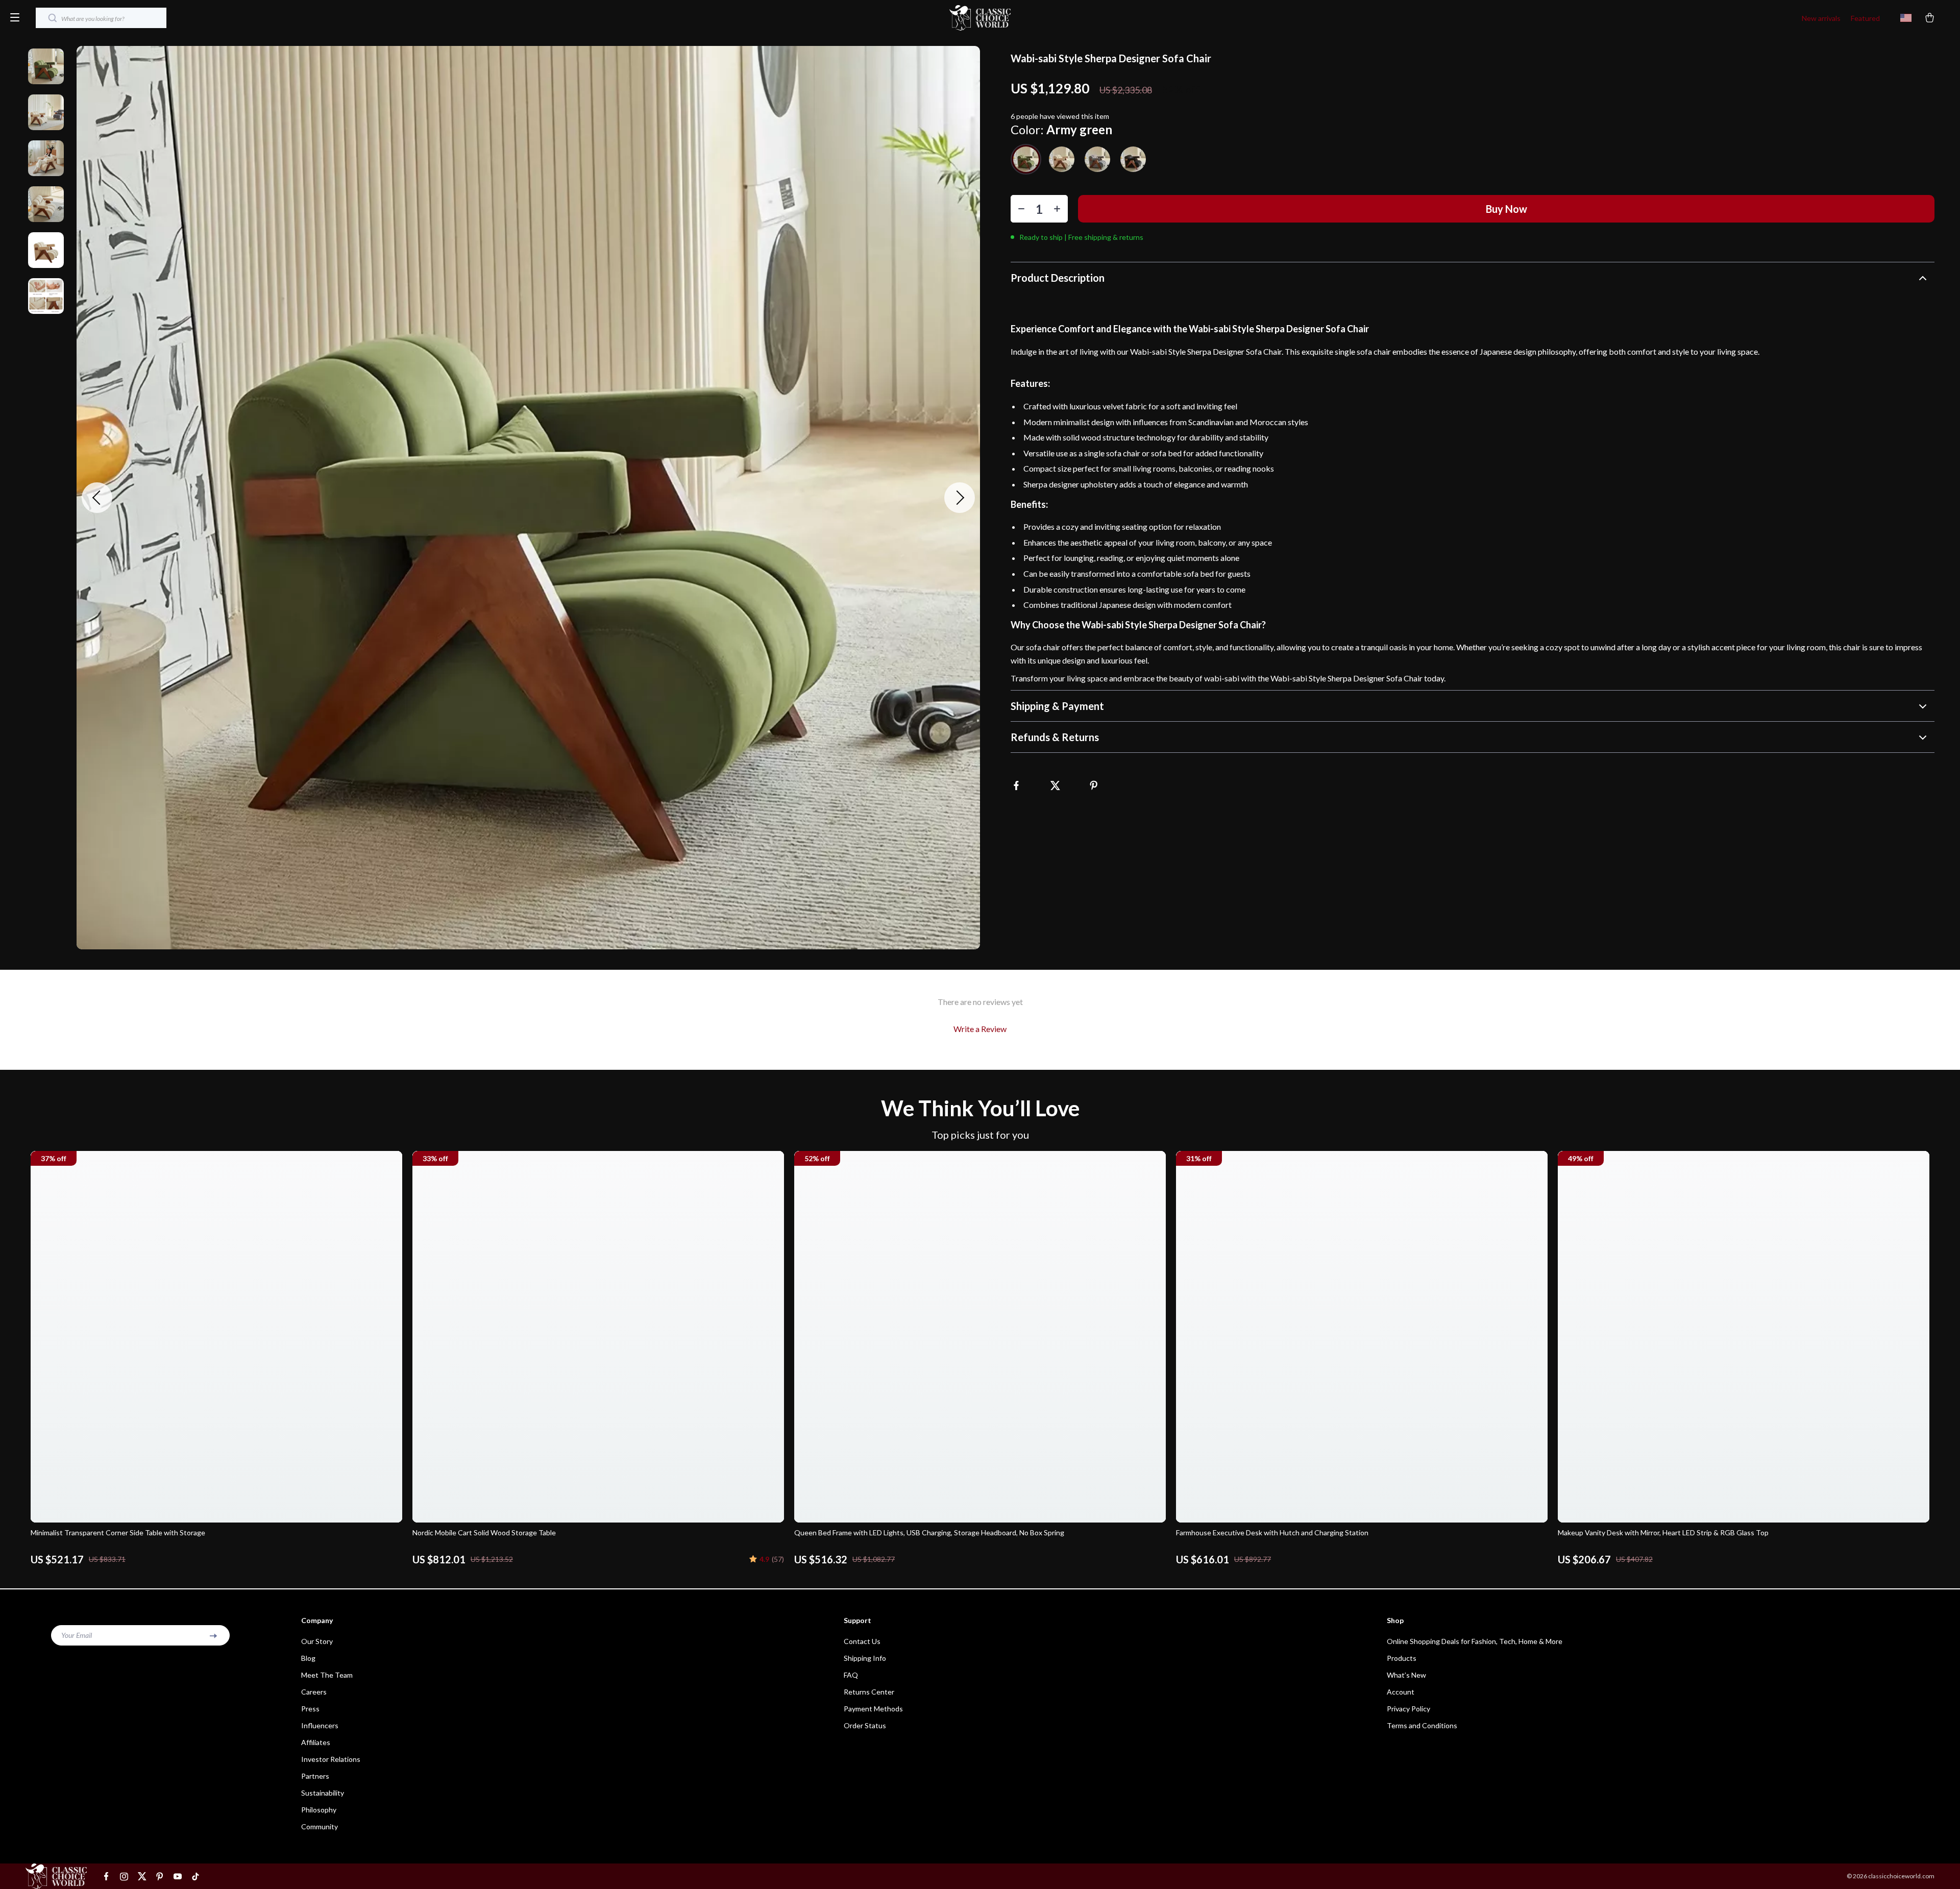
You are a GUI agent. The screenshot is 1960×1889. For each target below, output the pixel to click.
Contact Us (862, 1641)
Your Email (77, 1635)
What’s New (1406, 1675)
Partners (315, 1776)
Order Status (865, 1725)
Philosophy (319, 1810)
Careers (314, 1692)
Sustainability (323, 1793)
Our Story (317, 1641)
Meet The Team (327, 1675)
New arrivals (1821, 18)
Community (320, 1826)
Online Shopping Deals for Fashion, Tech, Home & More (1475, 1641)
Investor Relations (331, 1759)
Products (1402, 1658)
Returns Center (869, 1692)
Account (1401, 1692)
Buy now (1506, 209)
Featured (1865, 18)
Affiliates (316, 1742)
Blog (308, 1658)
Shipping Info (865, 1658)
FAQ (851, 1675)
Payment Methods (873, 1709)
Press (310, 1709)
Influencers (320, 1725)
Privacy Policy (1408, 1709)
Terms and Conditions (1422, 1725)
